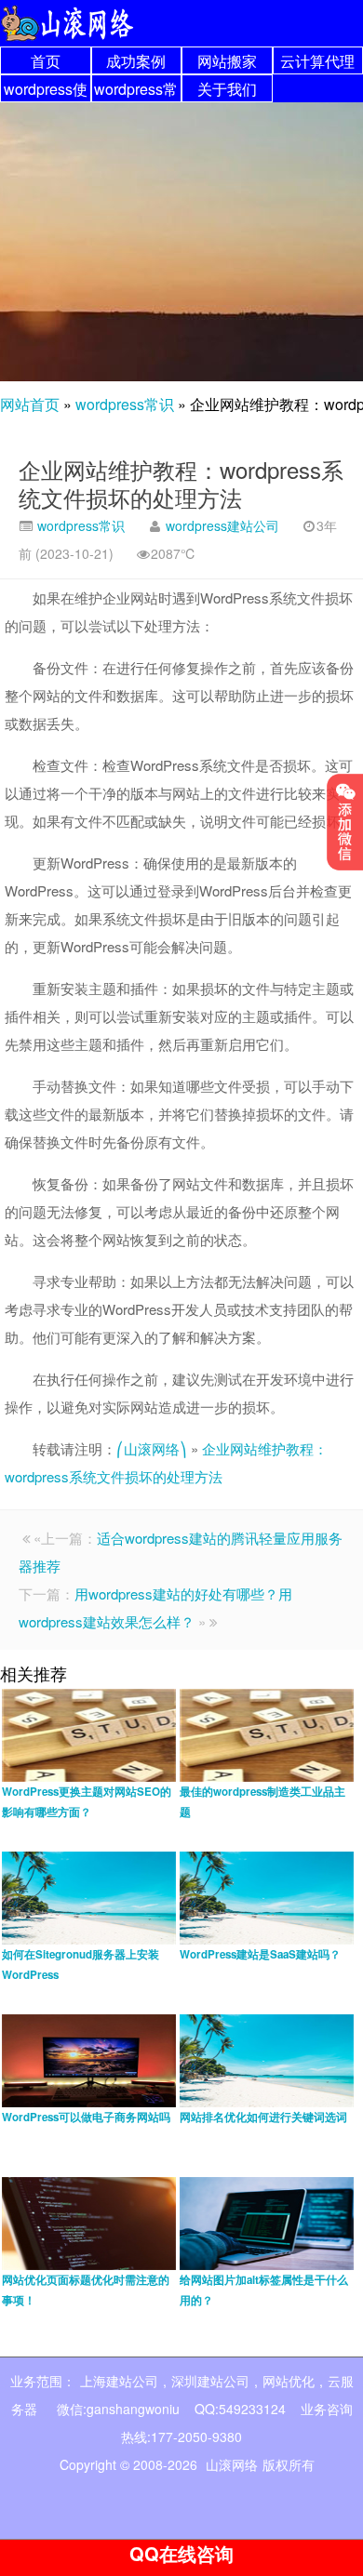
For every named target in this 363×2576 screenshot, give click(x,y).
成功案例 (136, 61)
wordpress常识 (125, 404)
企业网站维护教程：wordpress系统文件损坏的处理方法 (181, 483)
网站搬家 (227, 61)
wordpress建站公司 (222, 525)
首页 (46, 61)
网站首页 (30, 404)
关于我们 (227, 89)
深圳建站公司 (210, 2381)
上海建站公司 (119, 2381)
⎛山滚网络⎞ (152, 1448)
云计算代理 (317, 61)
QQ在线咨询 (181, 2553)
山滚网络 (232, 2464)
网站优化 (289, 2381)
